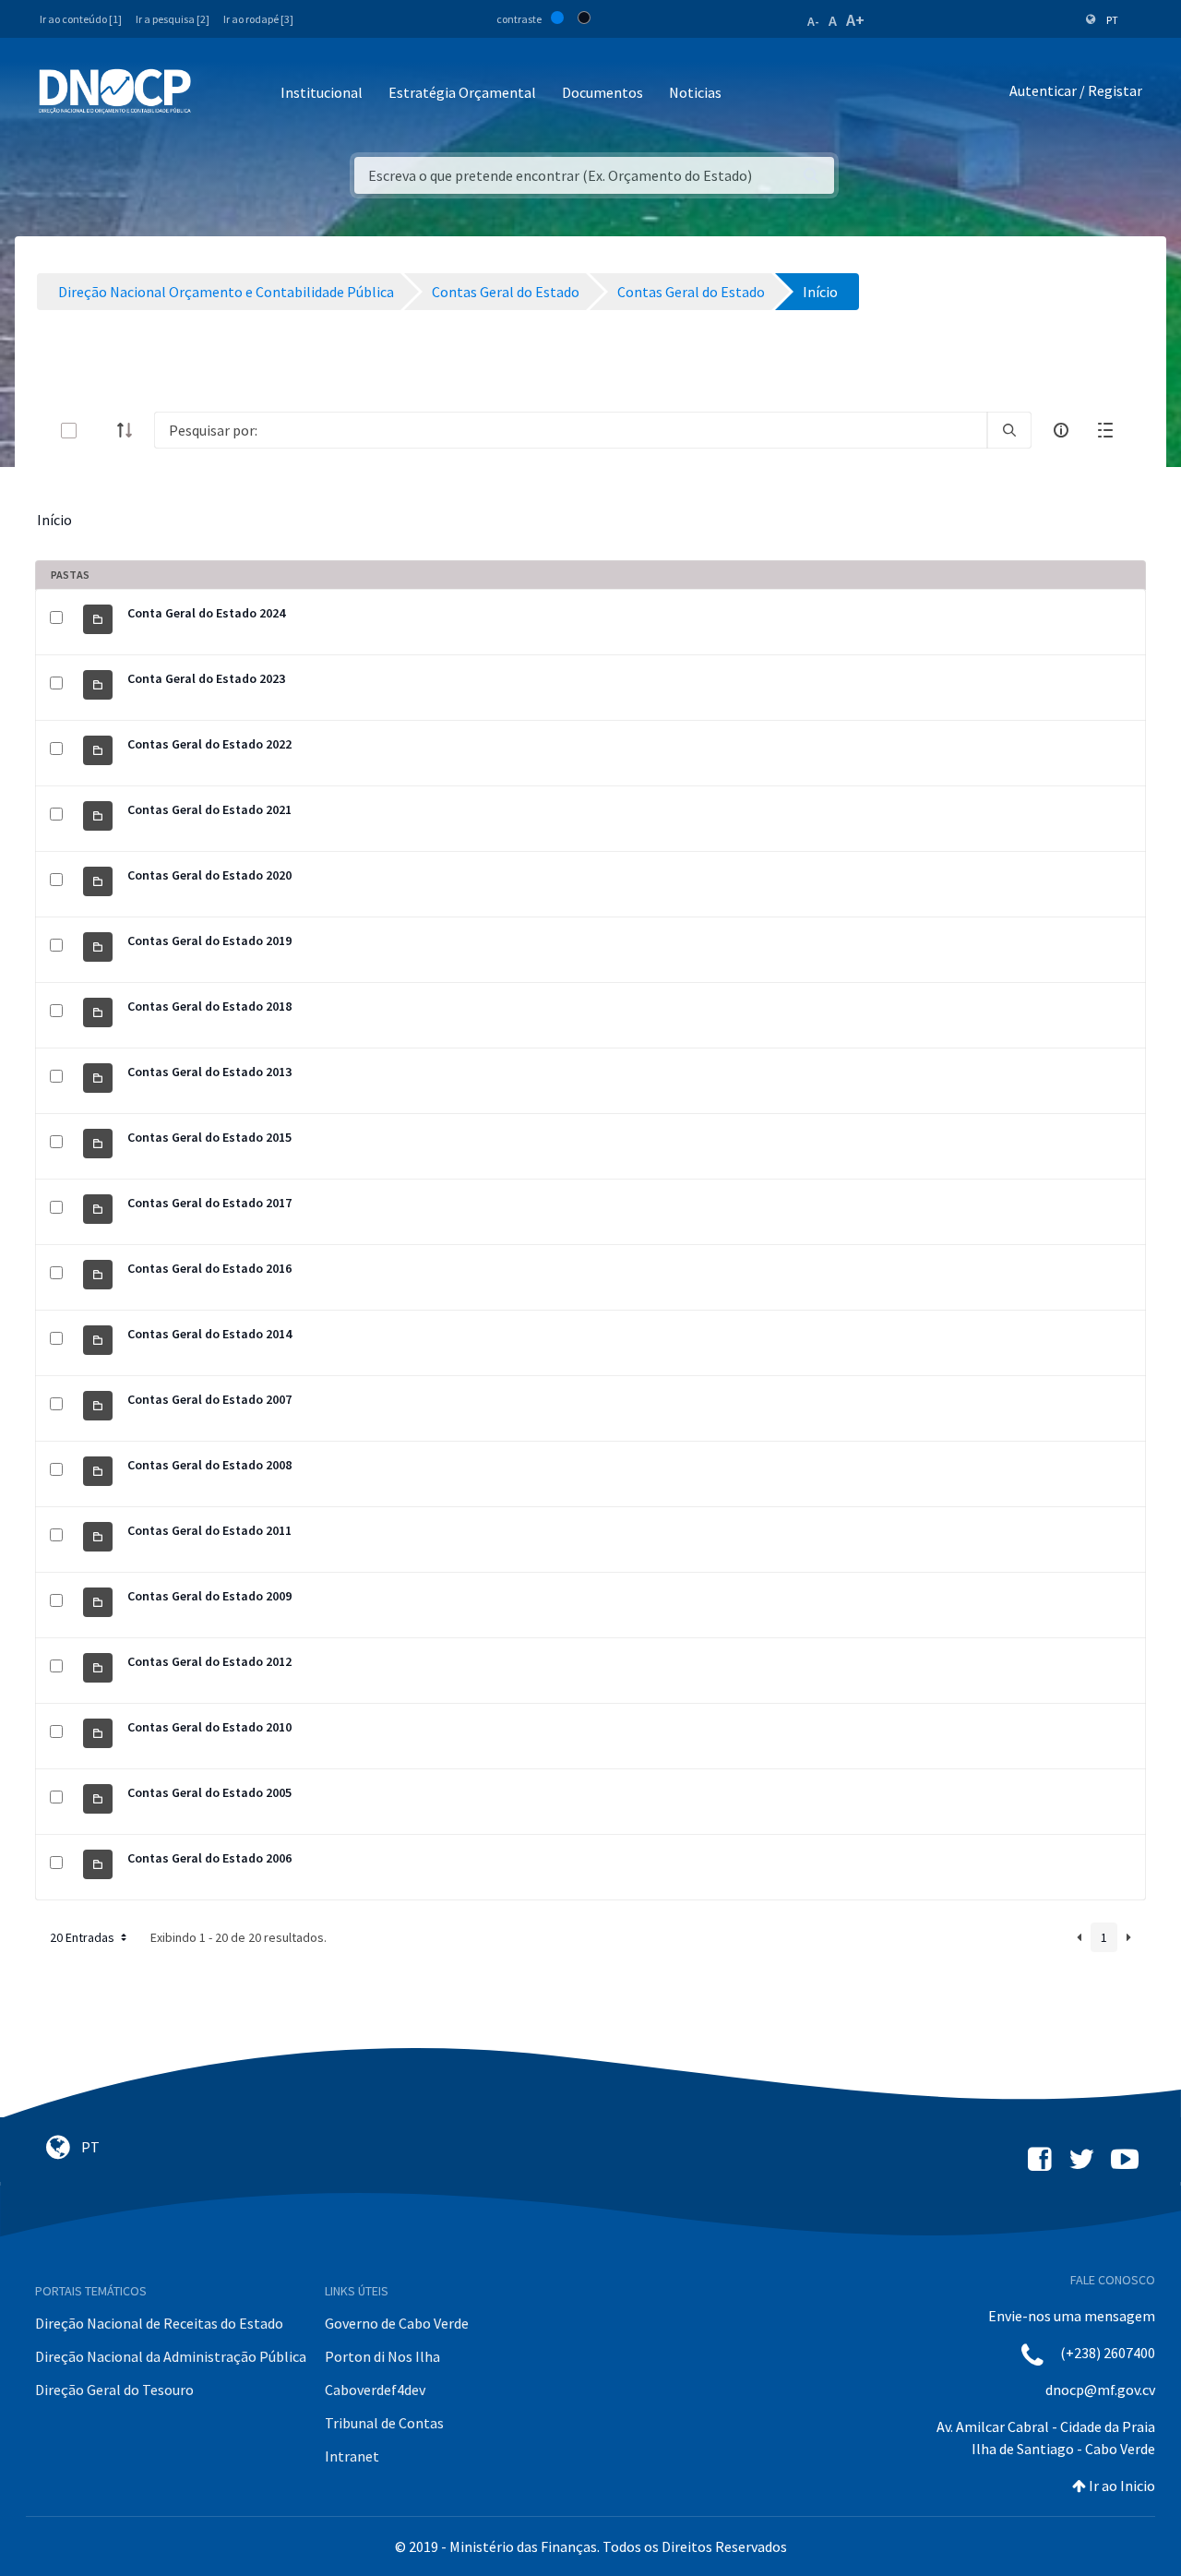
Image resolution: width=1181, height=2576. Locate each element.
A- (813, 21)
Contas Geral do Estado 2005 (209, 1792)
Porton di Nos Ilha (382, 2356)
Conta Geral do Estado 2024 (206, 613)
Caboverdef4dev (375, 2390)
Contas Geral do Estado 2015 (209, 1137)
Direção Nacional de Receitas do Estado (159, 2323)
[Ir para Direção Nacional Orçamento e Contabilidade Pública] (115, 91)
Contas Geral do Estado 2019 (209, 941)
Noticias (695, 92)
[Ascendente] (130, 430)
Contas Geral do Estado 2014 (209, 1334)
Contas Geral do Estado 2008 (209, 1465)
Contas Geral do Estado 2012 (209, 1661)
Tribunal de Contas (384, 2423)
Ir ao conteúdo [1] (81, 19)
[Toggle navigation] (215, 94)
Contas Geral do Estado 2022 (209, 744)
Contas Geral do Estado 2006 (209, 1858)
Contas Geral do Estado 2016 (209, 1268)
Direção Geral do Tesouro (114, 2390)
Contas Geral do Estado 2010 (209, 1727)
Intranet (352, 2456)
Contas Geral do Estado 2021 (209, 809)
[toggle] (99, 431)
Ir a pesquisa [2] (173, 19)
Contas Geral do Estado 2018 (209, 1006)
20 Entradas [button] (84, 1937)
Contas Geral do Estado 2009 (209, 1596)
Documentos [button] (602, 92)
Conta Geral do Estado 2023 (206, 678)
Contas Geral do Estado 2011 (209, 1530)
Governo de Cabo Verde (397, 2323)
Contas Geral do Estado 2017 (209, 1203)
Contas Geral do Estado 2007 (209, 1399)
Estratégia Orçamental (462, 92)
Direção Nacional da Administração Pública (171, 2356)
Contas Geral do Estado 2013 (209, 1072)
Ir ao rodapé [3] (258, 19)
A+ (855, 20)
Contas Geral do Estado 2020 (209, 875)
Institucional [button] (322, 92)
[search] (1009, 430)
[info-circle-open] (1061, 430)
